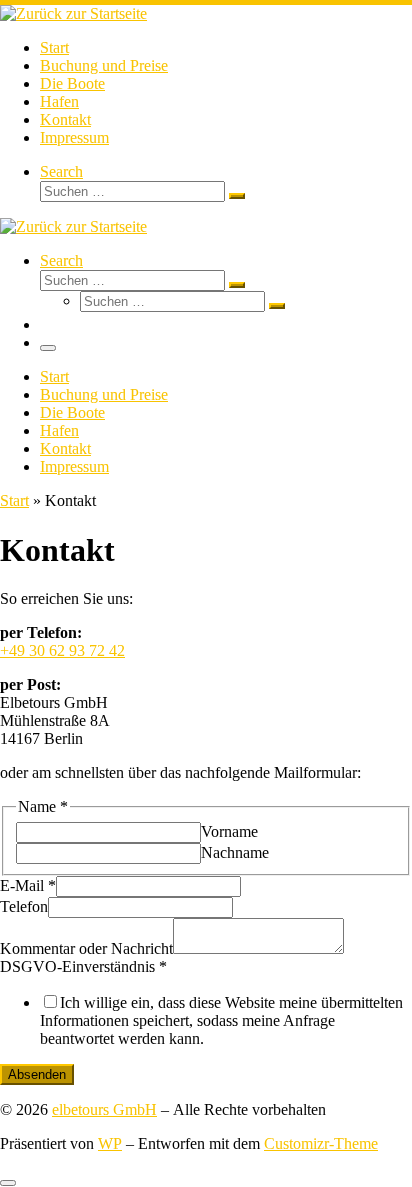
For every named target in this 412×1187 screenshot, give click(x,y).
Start (14, 500)
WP (110, 1143)
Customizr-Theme (321, 1143)
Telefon (24, 906)
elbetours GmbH (104, 1109)
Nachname (235, 852)
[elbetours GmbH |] (73, 13)
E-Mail (28, 885)
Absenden (37, 1074)
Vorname (229, 831)
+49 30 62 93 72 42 (62, 650)
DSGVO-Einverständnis (83, 966)
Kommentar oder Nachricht (86, 948)
